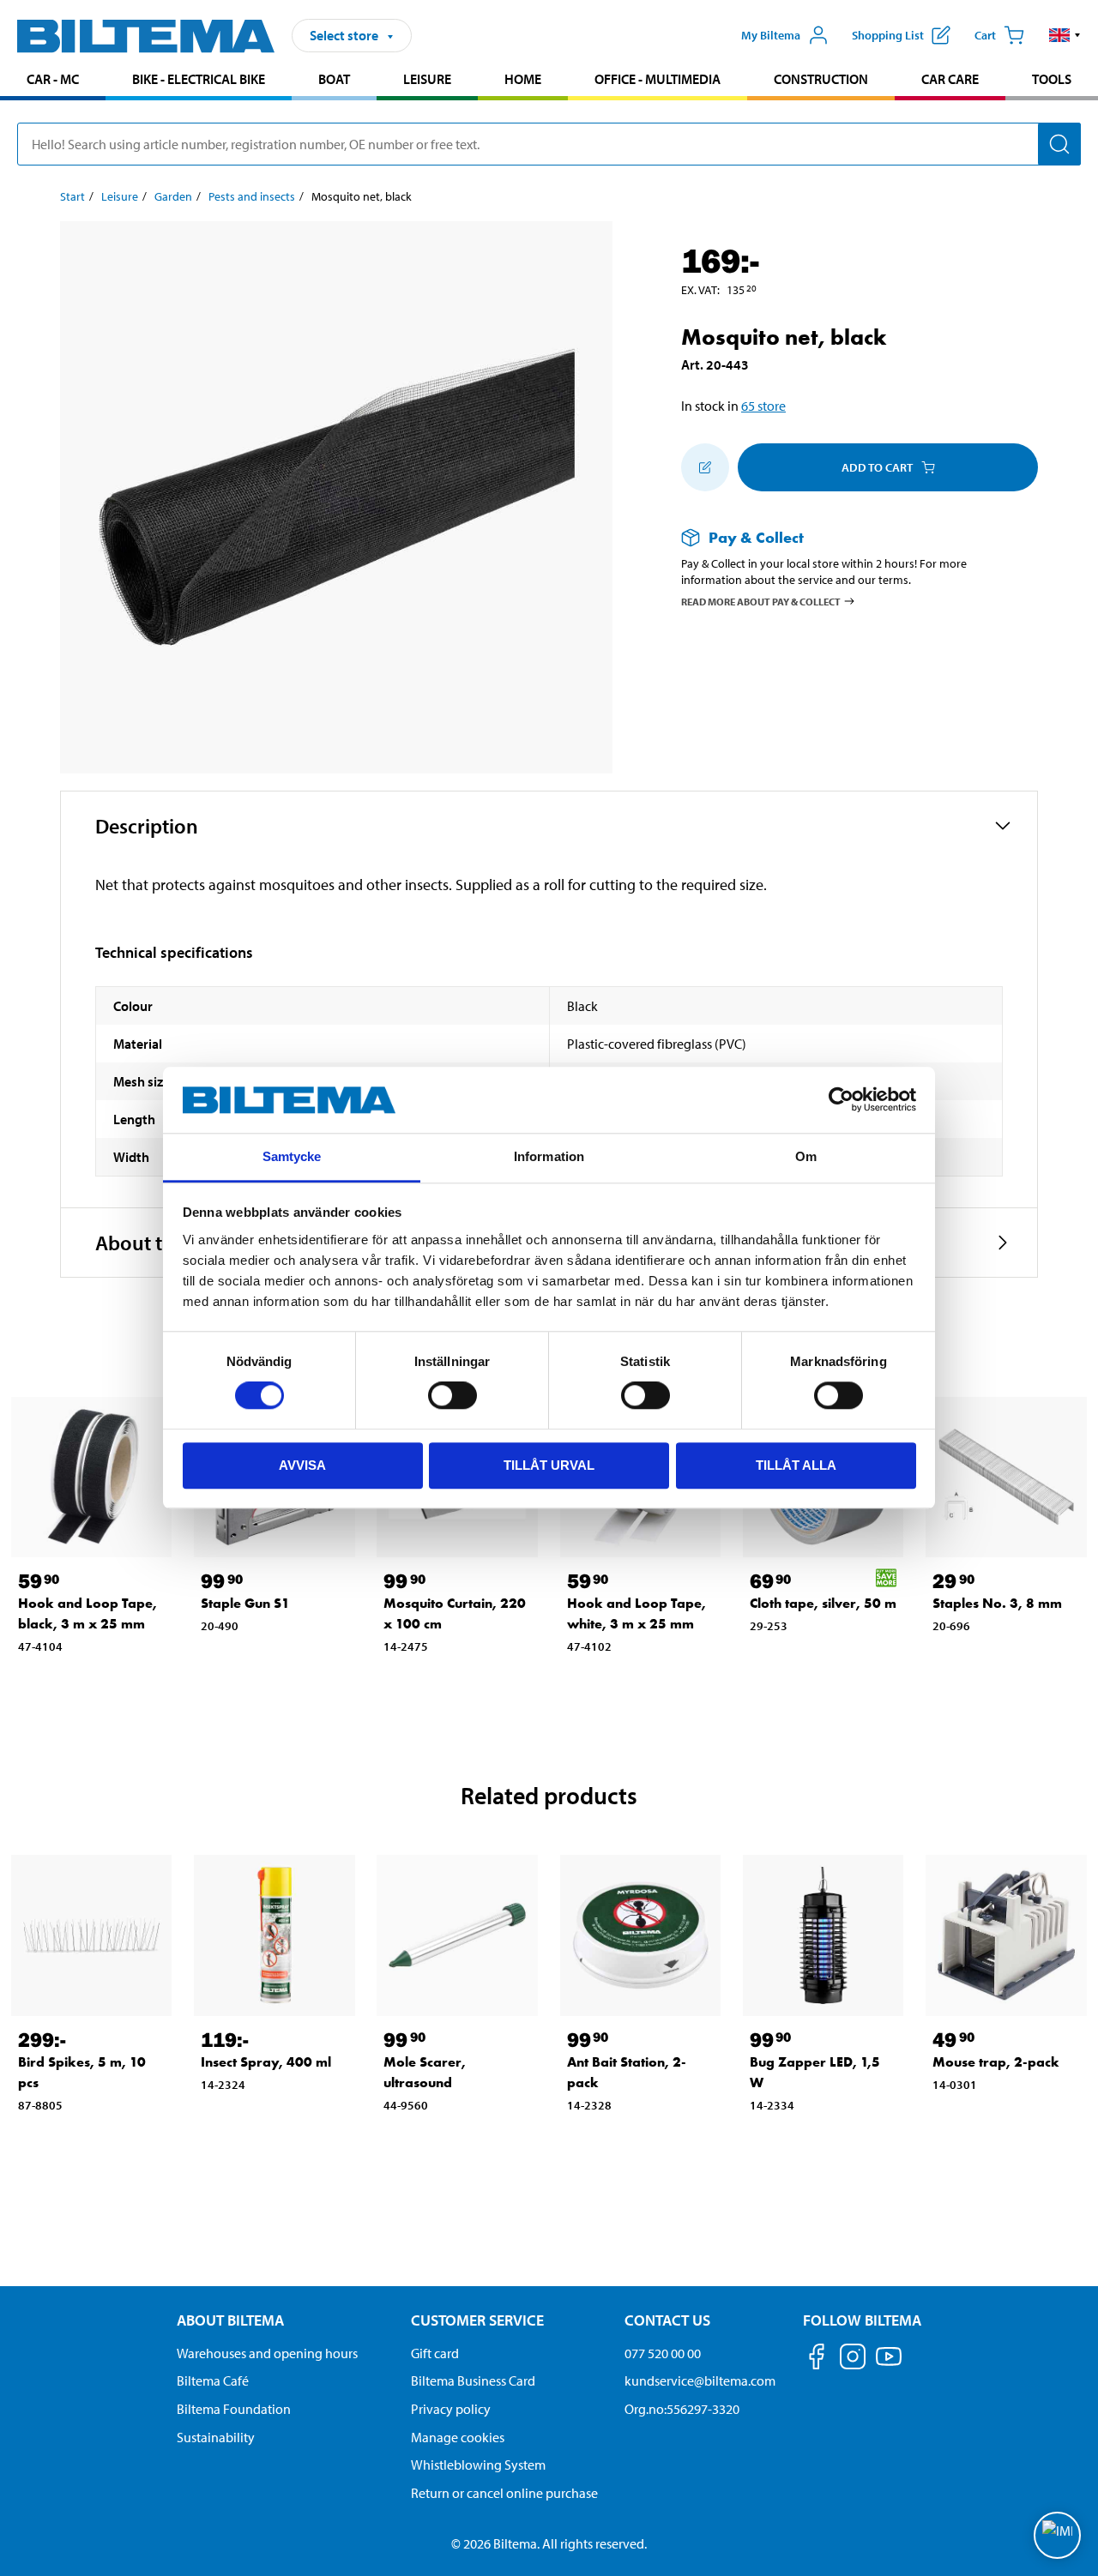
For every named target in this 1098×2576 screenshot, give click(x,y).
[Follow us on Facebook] (817, 2359)
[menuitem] (53, 81)
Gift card (435, 2353)
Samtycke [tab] (292, 1156)
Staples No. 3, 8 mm (997, 1603)
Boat (334, 79)
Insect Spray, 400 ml (266, 2062)
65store (763, 406)
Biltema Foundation (234, 2409)
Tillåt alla (796, 1465)
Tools (1052, 79)
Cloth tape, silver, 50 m (823, 1603)
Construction (821, 79)
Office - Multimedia (658, 79)
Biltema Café (213, 2380)
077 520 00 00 (663, 2353)
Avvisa (302, 1465)
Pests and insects (252, 196)
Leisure (427, 79)
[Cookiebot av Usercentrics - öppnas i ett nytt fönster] (841, 1100)
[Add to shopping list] (705, 467)
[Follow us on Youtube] (889, 2365)
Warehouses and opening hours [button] (267, 2353)
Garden (173, 196)
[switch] (452, 1395)
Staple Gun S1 (245, 1603)
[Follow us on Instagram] (853, 2359)
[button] (1065, 35)
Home (523, 79)
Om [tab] (806, 1156)
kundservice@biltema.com (700, 2380)
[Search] (1059, 144)
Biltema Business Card (473, 2380)
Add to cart (877, 467)
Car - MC (53, 79)
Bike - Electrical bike (199, 79)
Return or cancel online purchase (504, 2493)
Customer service (477, 2320)
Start (72, 196)
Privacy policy (451, 2409)
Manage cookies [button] (458, 2437)
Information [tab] (549, 1156)
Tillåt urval (549, 1465)
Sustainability (216, 2437)
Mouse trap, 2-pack (996, 2062)
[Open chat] (1057, 2535)
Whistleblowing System (478, 2465)
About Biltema (230, 2320)
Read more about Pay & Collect (761, 601)
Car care (950, 79)
